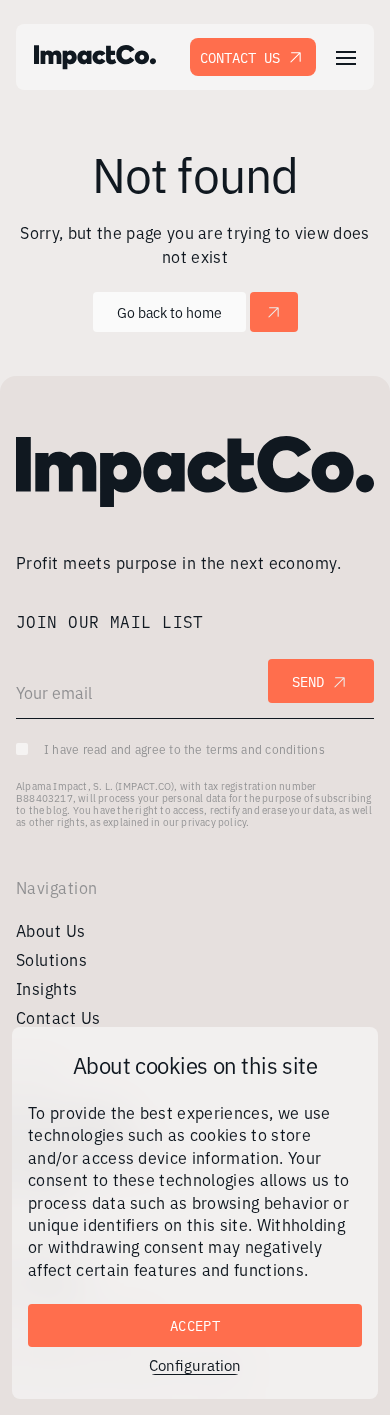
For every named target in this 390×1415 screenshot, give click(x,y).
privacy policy (213, 821)
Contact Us (240, 57)
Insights (47, 988)
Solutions (51, 959)
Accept (195, 1325)
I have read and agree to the (184, 749)
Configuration (195, 1365)
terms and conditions (265, 749)
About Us (51, 930)
